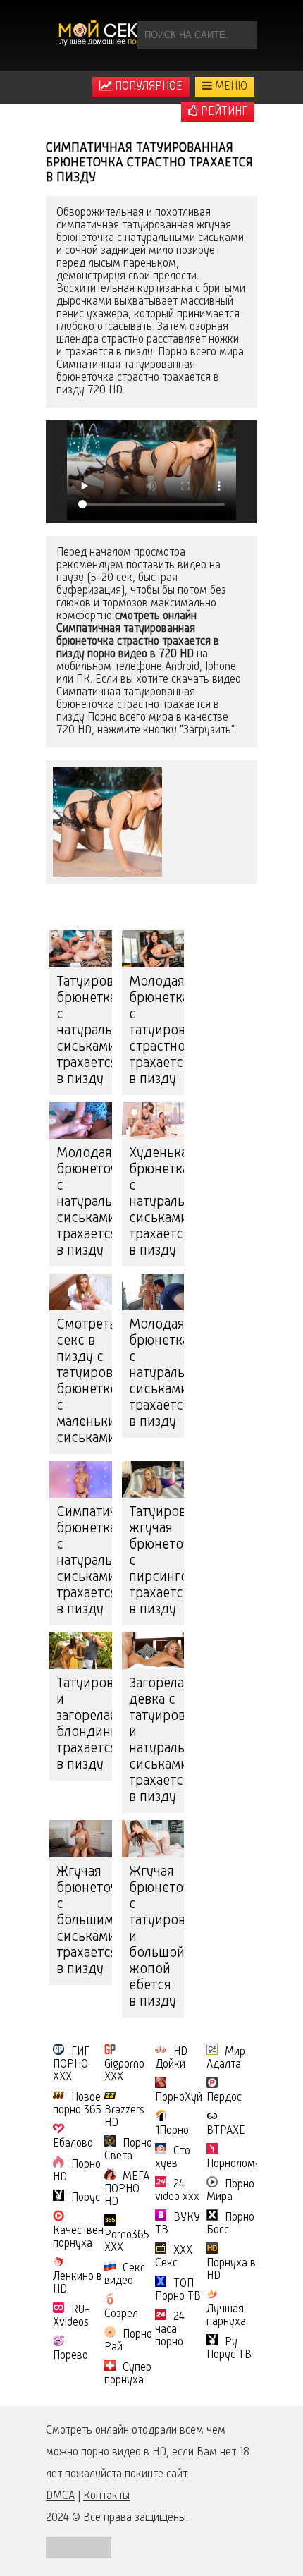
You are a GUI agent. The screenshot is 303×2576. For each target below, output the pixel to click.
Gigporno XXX (124, 2071)
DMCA (60, 2496)
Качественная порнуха (87, 2238)
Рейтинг (223, 112)
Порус (86, 2198)
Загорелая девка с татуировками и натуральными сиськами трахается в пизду (157, 1741)
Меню (230, 87)
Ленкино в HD (78, 2283)
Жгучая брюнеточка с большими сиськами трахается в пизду (84, 1921)
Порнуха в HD (231, 2270)
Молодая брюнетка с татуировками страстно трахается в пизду (157, 1031)
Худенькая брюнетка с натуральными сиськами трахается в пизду (157, 1202)
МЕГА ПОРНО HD (127, 2190)
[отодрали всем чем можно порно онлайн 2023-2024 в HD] (106, 35)
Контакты (106, 2496)
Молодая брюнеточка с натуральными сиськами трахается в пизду (84, 1202)
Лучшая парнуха (226, 2316)
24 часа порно (170, 2330)
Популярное (147, 87)
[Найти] (243, 35)
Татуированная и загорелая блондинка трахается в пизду (84, 1725)
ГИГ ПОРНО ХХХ (71, 2065)
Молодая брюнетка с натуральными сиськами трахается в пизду (157, 1374)
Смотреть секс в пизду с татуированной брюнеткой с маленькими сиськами (84, 1382)
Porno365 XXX (127, 2242)
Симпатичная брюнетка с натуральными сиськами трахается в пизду (84, 1561)
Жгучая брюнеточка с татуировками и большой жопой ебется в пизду (157, 1937)
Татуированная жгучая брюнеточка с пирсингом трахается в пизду (157, 1561)
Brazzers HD (124, 2117)
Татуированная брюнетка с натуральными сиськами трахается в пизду (84, 1031)
